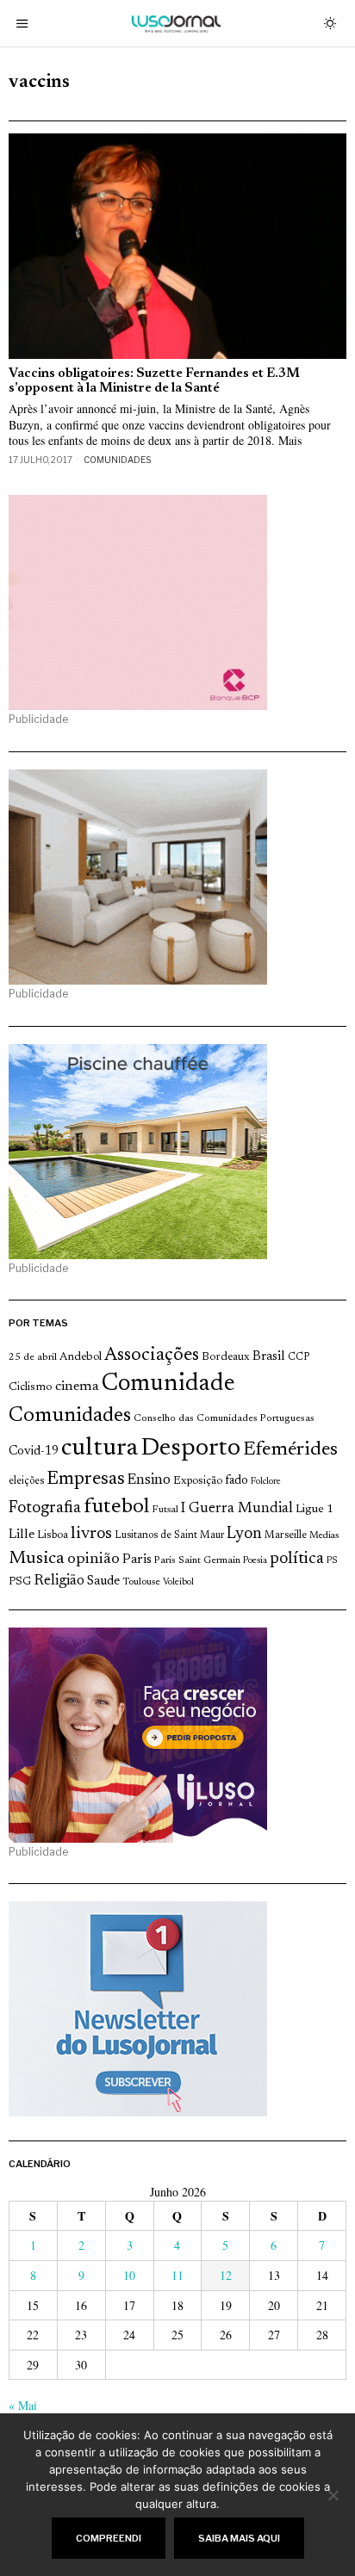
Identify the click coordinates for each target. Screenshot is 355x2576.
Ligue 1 (315, 1510)
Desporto (190, 1449)
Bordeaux (226, 1357)
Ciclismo (31, 1387)
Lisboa (53, 1535)
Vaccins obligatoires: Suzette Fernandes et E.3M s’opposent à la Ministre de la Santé (154, 381)
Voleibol (178, 1582)
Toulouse (141, 1582)
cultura (100, 1449)
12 (226, 2275)
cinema (77, 1387)
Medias (324, 1536)
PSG (20, 1582)
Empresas (86, 1480)
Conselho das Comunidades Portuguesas (224, 1418)
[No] (333, 2495)
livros (91, 1534)
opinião (93, 1560)
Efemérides (290, 1450)
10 (129, 2275)
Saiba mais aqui (239, 2538)
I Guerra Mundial (237, 1509)
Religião (59, 1581)
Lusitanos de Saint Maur (169, 1535)
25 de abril (33, 1357)
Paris (137, 1560)
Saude (103, 1581)
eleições (26, 1481)
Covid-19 (34, 1452)
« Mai (23, 2405)
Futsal (165, 1510)
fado (237, 1481)
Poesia (255, 1561)
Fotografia (45, 1508)
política (297, 1559)
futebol (116, 1507)
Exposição (198, 1481)
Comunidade (168, 1384)
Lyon (244, 1534)
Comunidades (117, 460)
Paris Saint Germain (197, 1560)
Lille (22, 1535)
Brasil (269, 1357)
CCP (299, 1357)
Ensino (149, 1480)
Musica (37, 1559)
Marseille (286, 1535)
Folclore (266, 1482)
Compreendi (109, 2538)
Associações (152, 1356)
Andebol (81, 1357)
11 (177, 2275)
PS (332, 1561)
